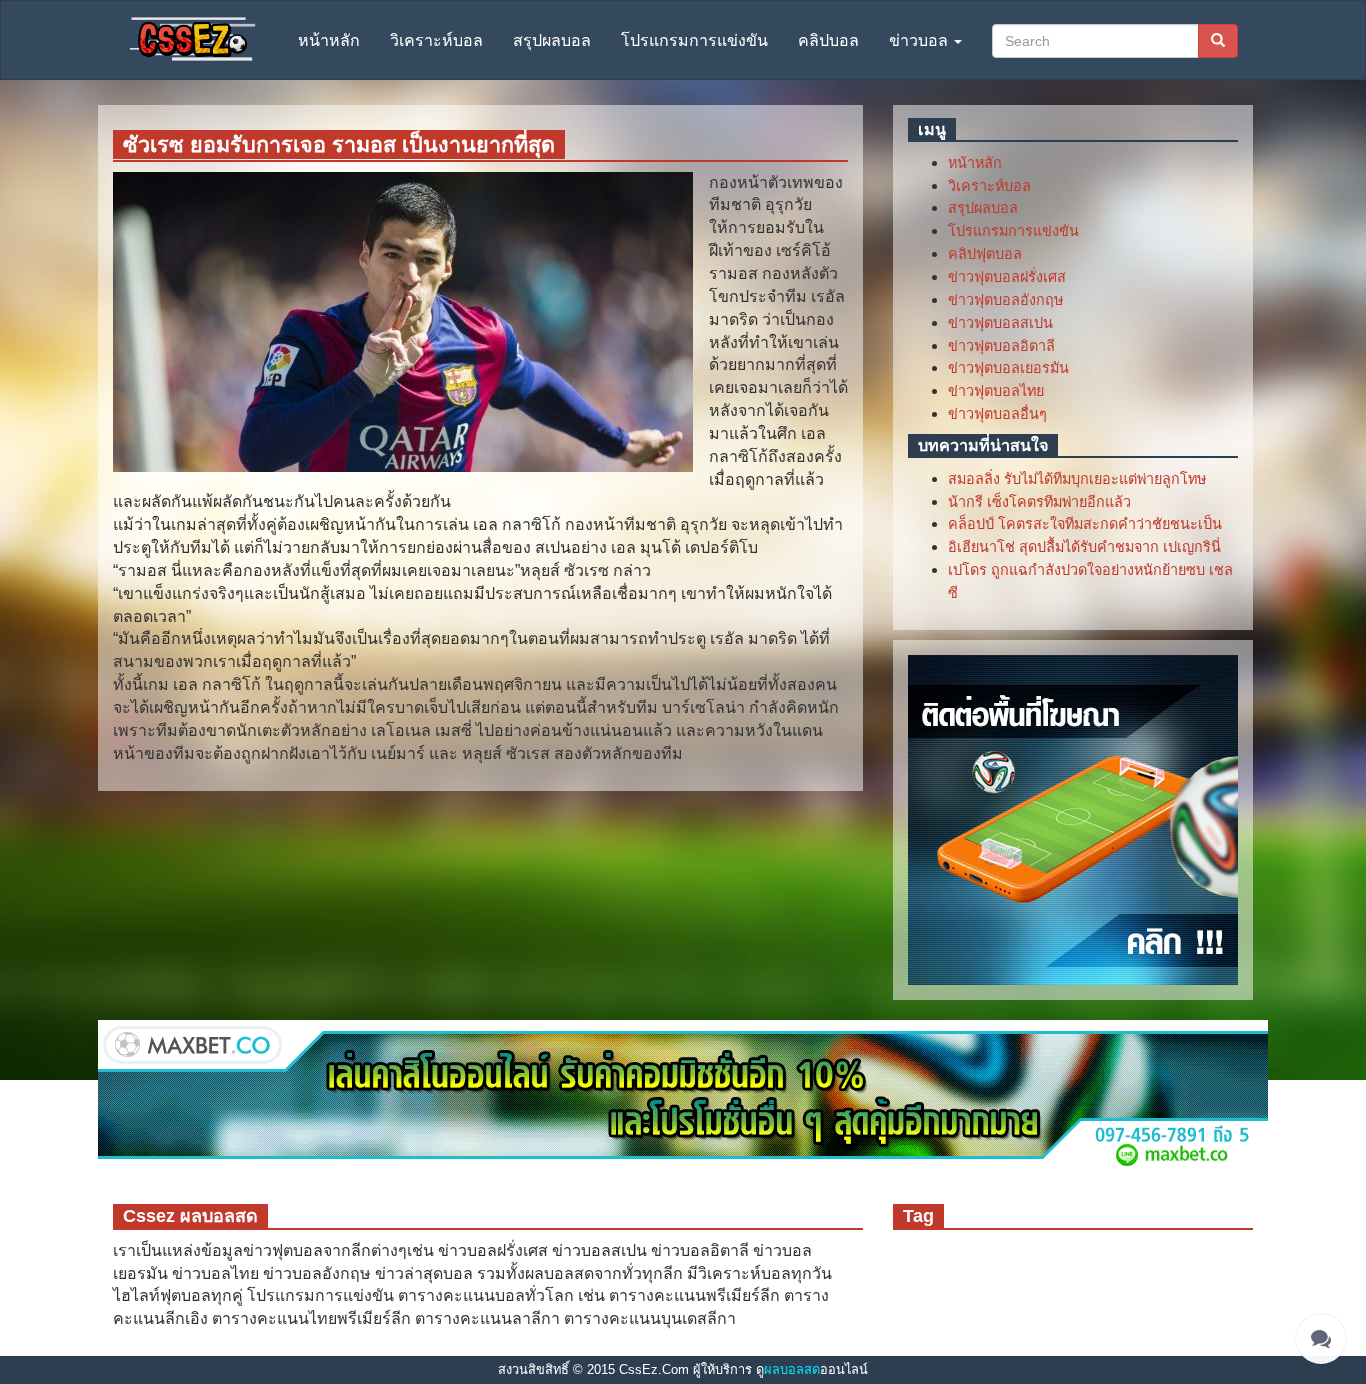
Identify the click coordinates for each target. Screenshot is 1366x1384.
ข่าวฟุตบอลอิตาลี (1001, 346)
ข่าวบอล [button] (920, 40)
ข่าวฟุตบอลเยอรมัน (1008, 368)
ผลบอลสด (792, 1369)
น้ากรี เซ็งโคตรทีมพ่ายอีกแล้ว (1039, 502)
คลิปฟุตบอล (985, 254)
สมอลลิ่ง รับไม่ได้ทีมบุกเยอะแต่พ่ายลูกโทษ (1077, 479)
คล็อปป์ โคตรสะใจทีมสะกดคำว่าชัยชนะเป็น (1085, 524)
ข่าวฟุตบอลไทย (996, 391)
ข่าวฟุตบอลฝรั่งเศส (1007, 277)
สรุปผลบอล (552, 40)
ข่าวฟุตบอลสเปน (1000, 323)
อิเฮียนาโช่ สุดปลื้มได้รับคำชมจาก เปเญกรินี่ (1084, 547)
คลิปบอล (828, 40)
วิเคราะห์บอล (436, 40)
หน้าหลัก (329, 40)
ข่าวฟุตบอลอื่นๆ (997, 414)
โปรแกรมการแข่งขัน (694, 40)
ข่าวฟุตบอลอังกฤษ (1005, 300)
